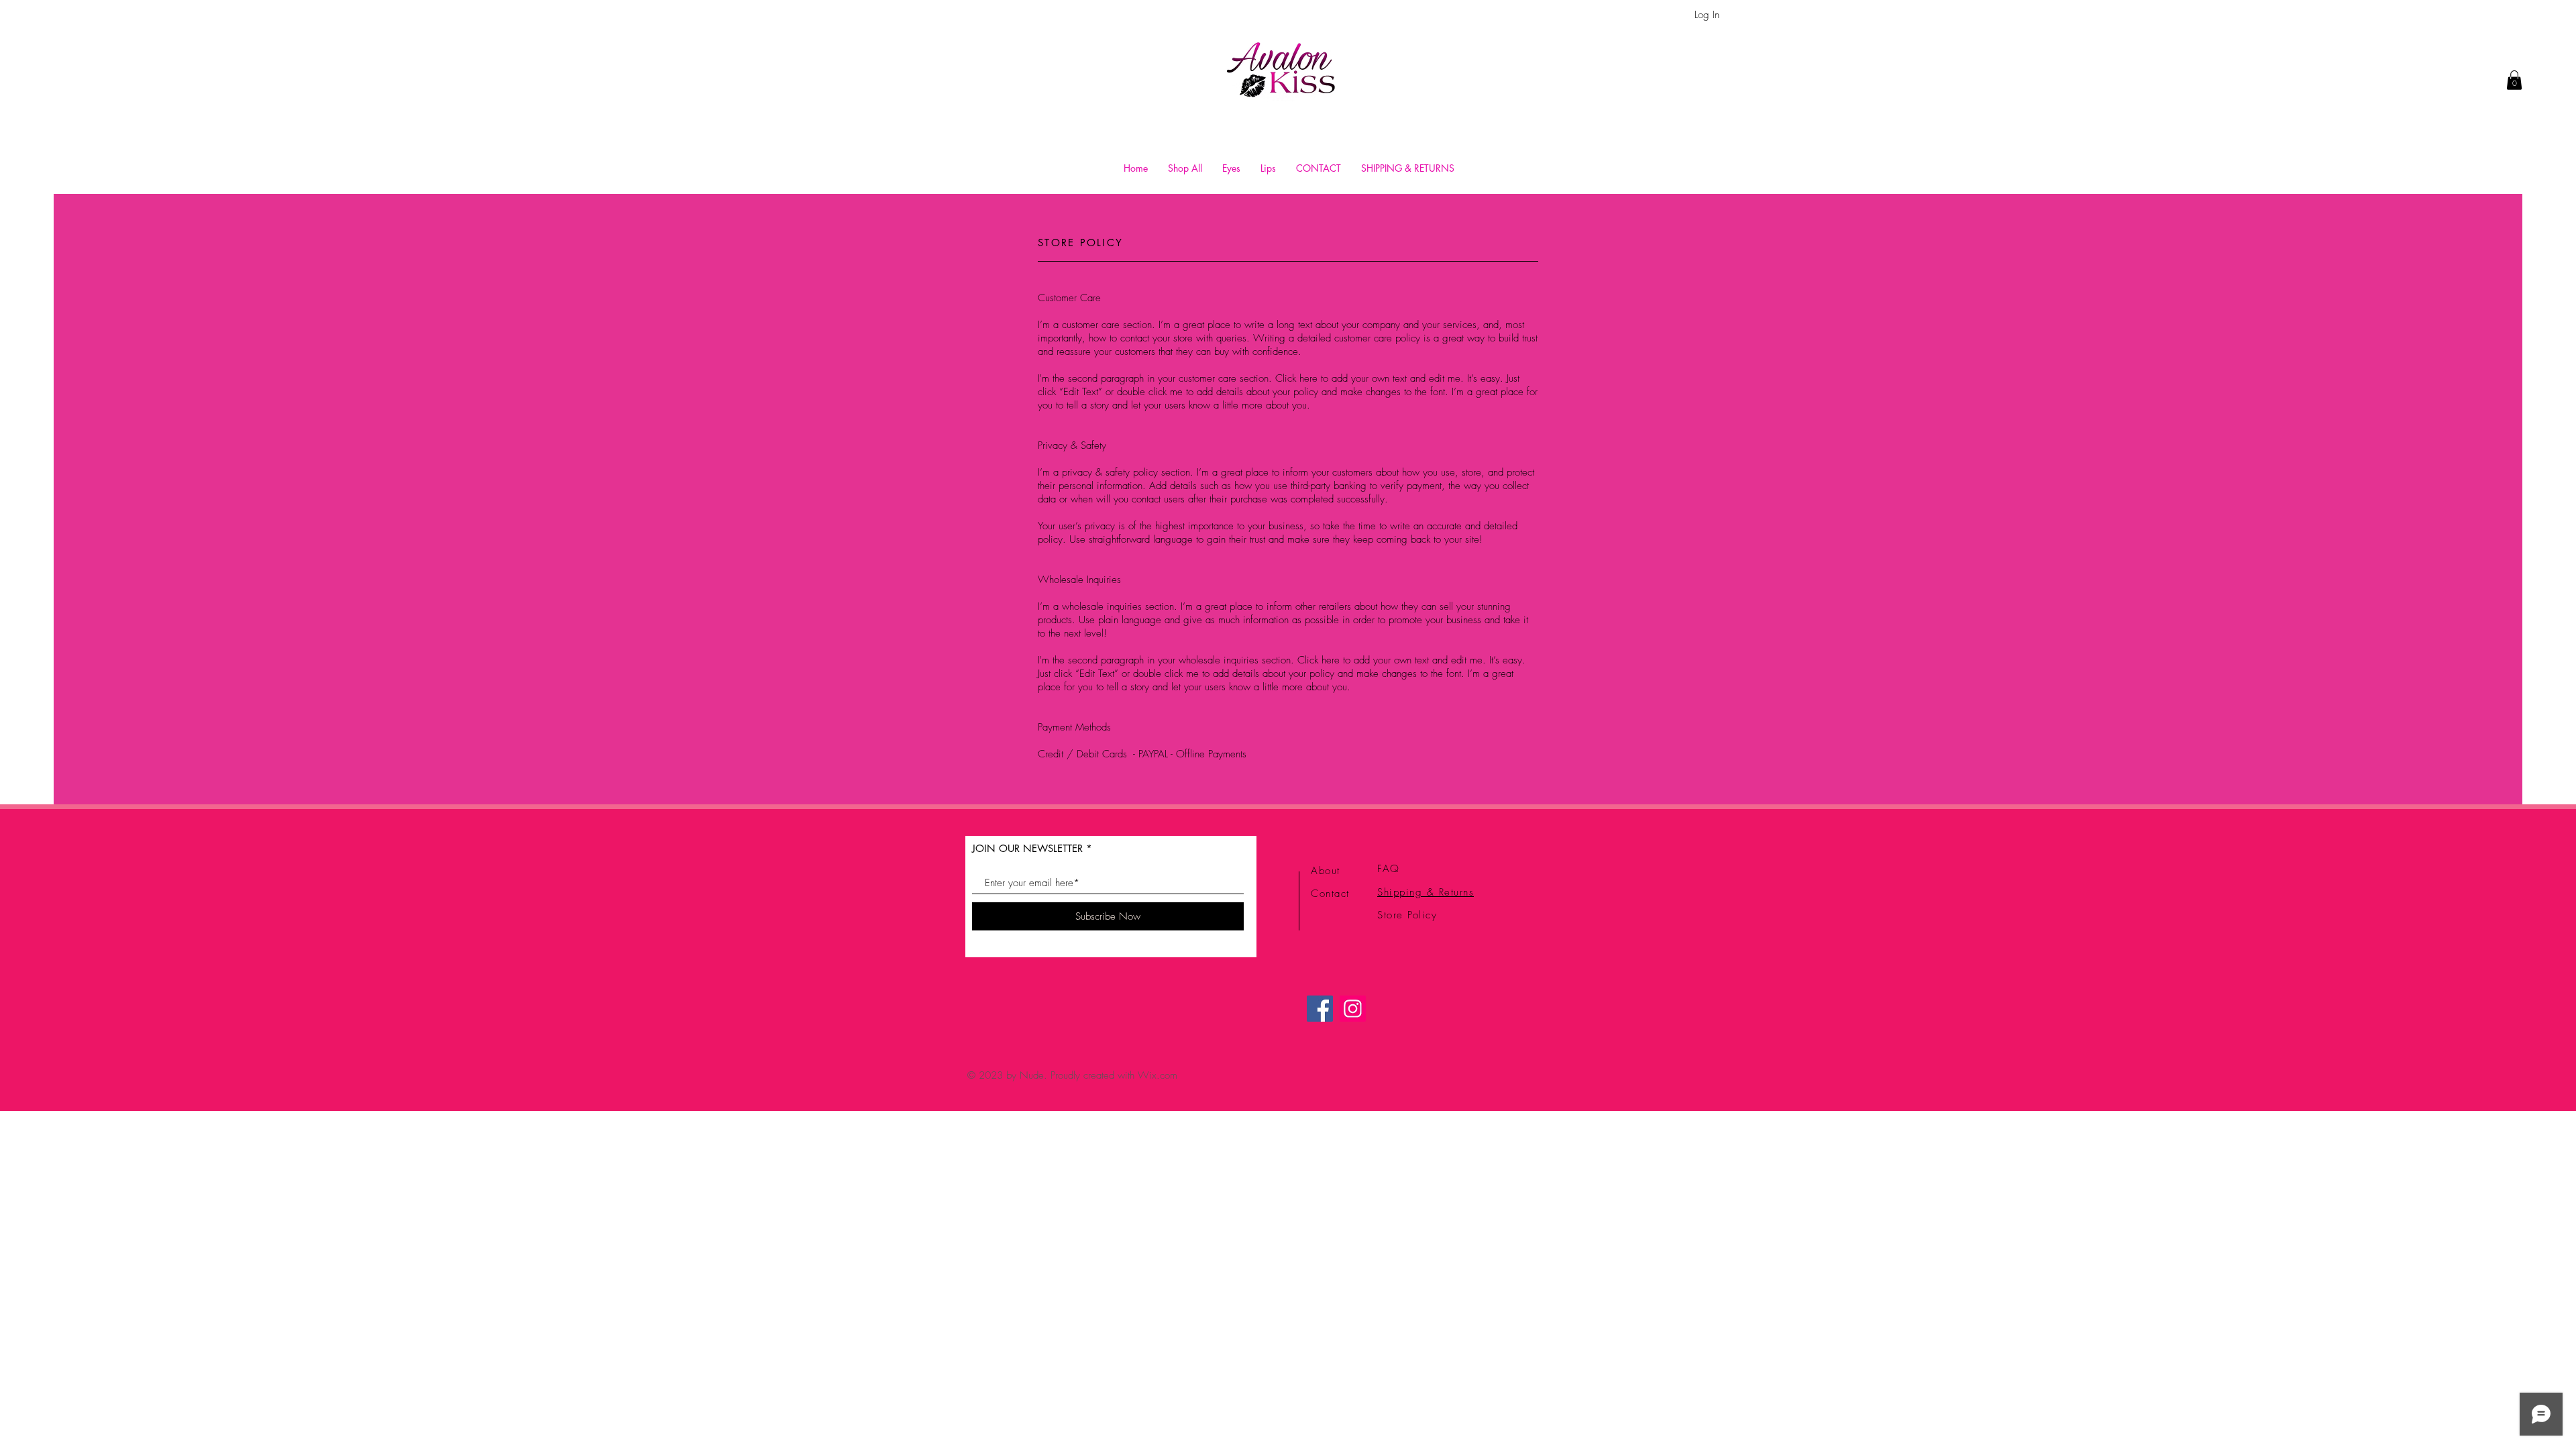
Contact (1330, 894)
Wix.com (1158, 1075)
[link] (2514, 80)
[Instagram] (1353, 1009)
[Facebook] (1320, 1009)
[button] (1231, 168)
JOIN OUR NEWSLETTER (1027, 848)
